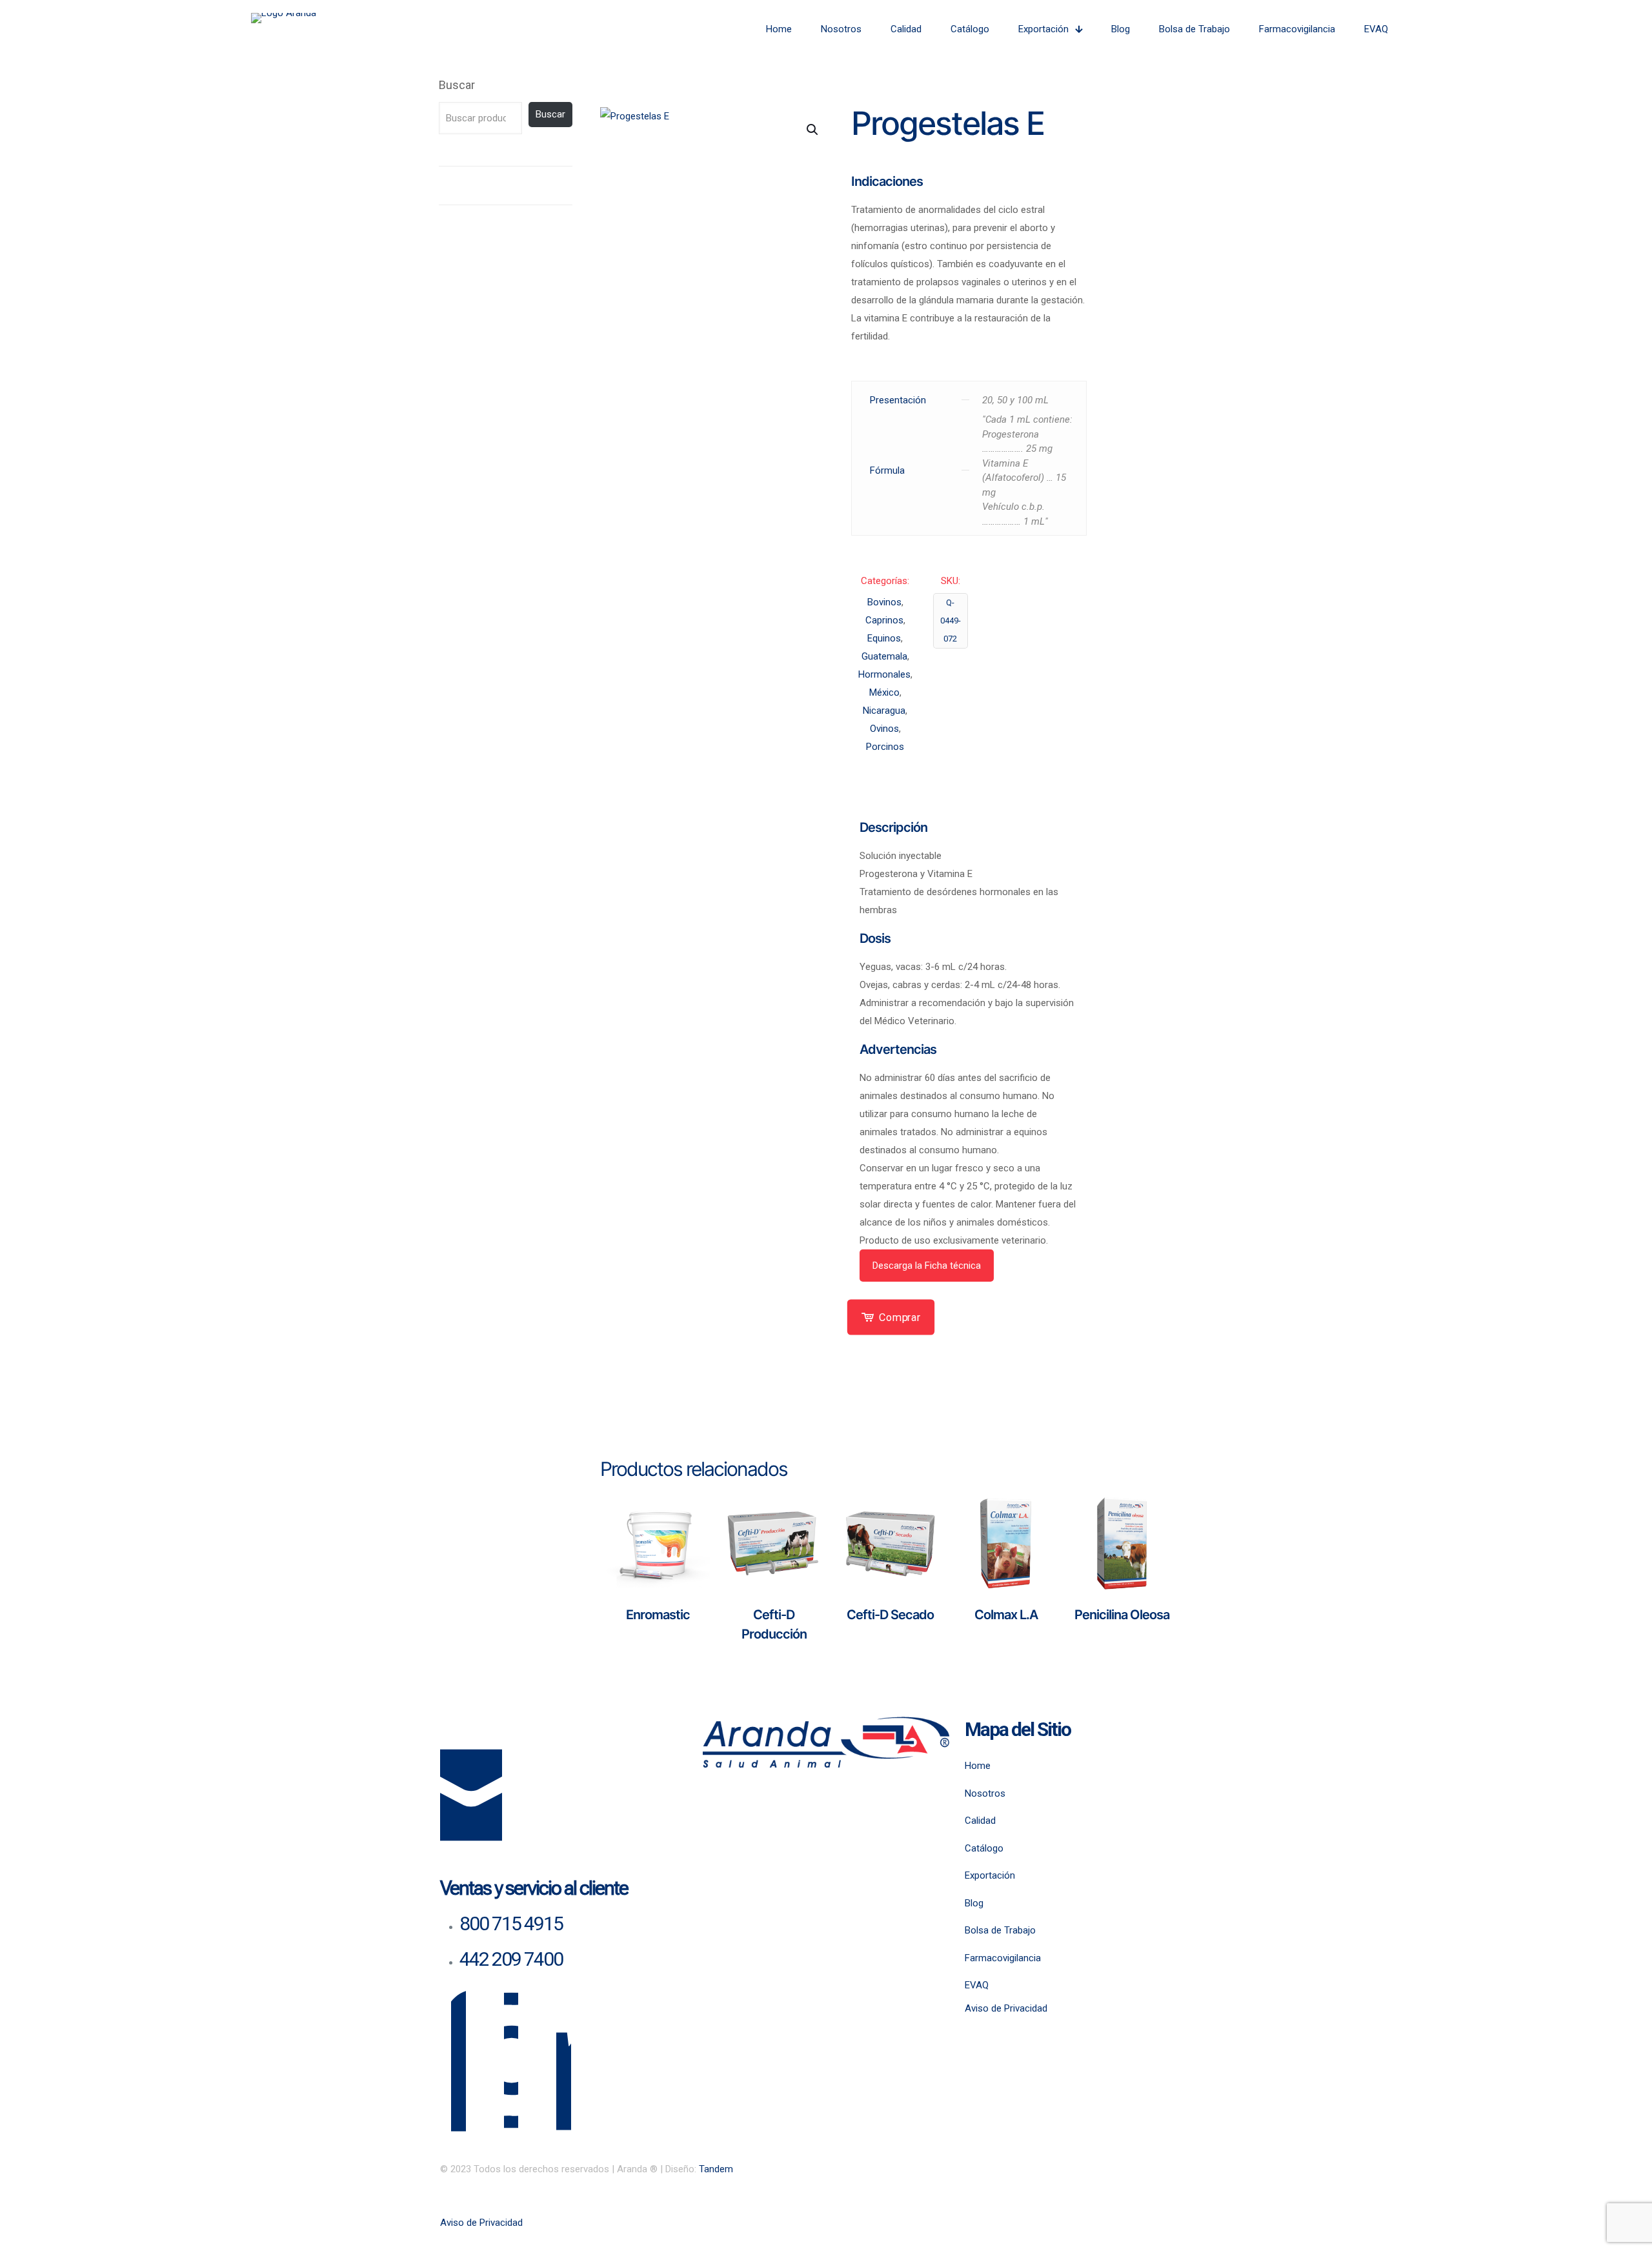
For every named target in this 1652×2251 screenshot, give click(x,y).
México (884, 692)
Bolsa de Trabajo (1000, 1930)
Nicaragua (884, 711)
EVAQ (977, 1985)
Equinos (884, 638)
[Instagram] (511, 2071)
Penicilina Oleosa (1122, 1615)
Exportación (990, 1875)
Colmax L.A (1006, 1615)
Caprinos (884, 620)
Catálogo (984, 1848)
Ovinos (884, 729)
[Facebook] (458, 2071)
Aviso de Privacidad (1006, 2008)
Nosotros (985, 1793)
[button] (813, 130)
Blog (974, 1903)
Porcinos (885, 747)
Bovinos (884, 602)
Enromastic (658, 1615)
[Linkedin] (564, 2071)
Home (978, 1766)
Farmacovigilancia (1003, 1958)
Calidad (980, 1821)
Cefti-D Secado (890, 1615)
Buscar (457, 85)
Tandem (716, 2169)
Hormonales (884, 674)
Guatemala (884, 656)
